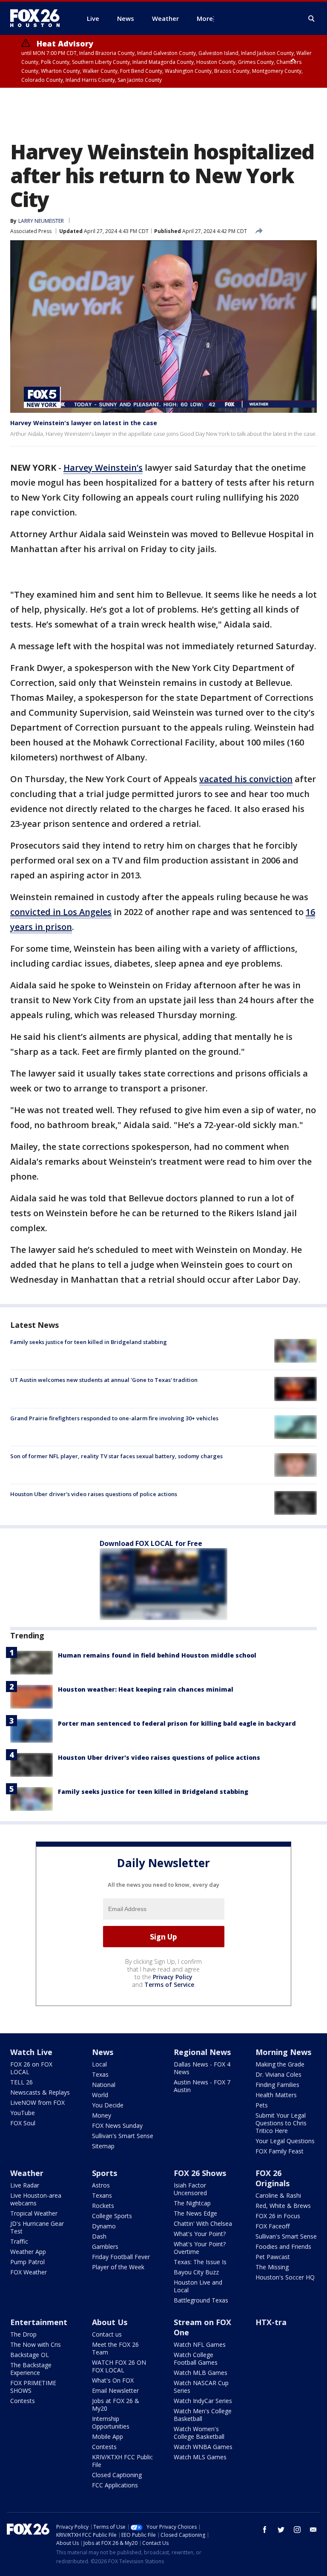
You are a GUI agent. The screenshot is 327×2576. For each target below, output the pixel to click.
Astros (101, 2185)
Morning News (283, 2052)
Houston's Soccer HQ (285, 2277)
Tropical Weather (34, 2213)
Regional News (202, 2052)
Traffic (19, 2241)
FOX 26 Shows (200, 2173)
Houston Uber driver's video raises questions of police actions (94, 1494)
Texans (102, 2195)
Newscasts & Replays (40, 2092)
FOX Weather (29, 2272)
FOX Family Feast (280, 2151)
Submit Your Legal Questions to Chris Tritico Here (281, 2123)
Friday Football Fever (121, 2257)
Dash (99, 2236)
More (205, 18)
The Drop (23, 2334)
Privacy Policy (173, 1977)
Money (102, 2115)
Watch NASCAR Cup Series (201, 2387)
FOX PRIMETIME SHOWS (33, 2387)
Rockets (103, 2206)
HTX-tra (271, 2322)
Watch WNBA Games (203, 2447)
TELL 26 (22, 2082)
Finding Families (277, 2085)
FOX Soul (23, 2123)
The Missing (272, 2267)
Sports (105, 2173)
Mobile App (108, 2436)
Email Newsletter (115, 2390)
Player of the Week (118, 2267)
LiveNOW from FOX (37, 2103)
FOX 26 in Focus (278, 2216)
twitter (281, 2530)
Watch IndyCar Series (203, 2401)
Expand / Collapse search (312, 19)
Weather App (28, 2252)
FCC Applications (115, 2485)
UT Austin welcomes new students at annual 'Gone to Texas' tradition (104, 1380)
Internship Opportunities (111, 2422)
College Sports (112, 2216)
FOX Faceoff (272, 2226)
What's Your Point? (200, 2234)
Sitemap (103, 2146)
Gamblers (105, 2246)
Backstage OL (30, 2355)
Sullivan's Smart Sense (123, 2136)
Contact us (107, 2334)
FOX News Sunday (117, 2126)
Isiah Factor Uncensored (190, 2189)
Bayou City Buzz (196, 2272)
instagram (297, 2530)
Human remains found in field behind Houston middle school (157, 1655)
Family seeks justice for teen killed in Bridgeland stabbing (89, 1342)
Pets (262, 2105)
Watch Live (31, 2052)
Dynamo (104, 2226)
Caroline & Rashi (278, 2195)
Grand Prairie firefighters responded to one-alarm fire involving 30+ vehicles (114, 1418)
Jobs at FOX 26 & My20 (116, 2405)
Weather (27, 2173)
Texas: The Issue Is (200, 2262)
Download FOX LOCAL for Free (151, 1543)
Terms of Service (169, 1985)
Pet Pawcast (273, 2257)
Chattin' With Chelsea (203, 2223)
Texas (100, 2074)
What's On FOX (113, 2380)
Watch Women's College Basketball (199, 2433)
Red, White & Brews (283, 2206)
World (100, 2095)
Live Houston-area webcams (36, 2199)
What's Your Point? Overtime (200, 2248)
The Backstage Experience (31, 2369)
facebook (265, 2530)
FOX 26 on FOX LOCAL (31, 2068)
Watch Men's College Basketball (203, 2415)
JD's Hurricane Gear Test (37, 2227)
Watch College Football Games (196, 2359)
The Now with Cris (36, 2344)
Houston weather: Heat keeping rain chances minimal (146, 1689)
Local (99, 2064)
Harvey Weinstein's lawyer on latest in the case (84, 423)
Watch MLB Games (201, 2373)
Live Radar (25, 2185)
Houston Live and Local (198, 2286)
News (103, 2052)
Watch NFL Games (200, 2344)
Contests (23, 2401)
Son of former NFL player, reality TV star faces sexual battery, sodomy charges (116, 1456)
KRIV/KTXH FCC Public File (122, 2461)
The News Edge (195, 2213)
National (104, 2085)
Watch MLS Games (200, 2457)
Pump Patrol (27, 2262)
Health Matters (276, 2095)
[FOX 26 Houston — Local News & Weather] (38, 18)
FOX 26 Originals (272, 2178)
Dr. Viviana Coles (278, 2074)
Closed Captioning (117, 2475)
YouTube (23, 2113)
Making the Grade (280, 2064)
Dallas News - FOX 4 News (202, 2068)
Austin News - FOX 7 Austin (202, 2086)
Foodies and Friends (283, 2246)
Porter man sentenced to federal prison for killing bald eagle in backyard (177, 1723)
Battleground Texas (201, 2300)
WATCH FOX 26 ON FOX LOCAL (119, 2366)
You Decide (108, 2105)
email (313, 2530)
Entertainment (39, 2322)
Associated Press (31, 231)
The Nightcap (192, 2203)
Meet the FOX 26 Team (115, 2348)
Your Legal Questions (285, 2141)
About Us (110, 2322)
